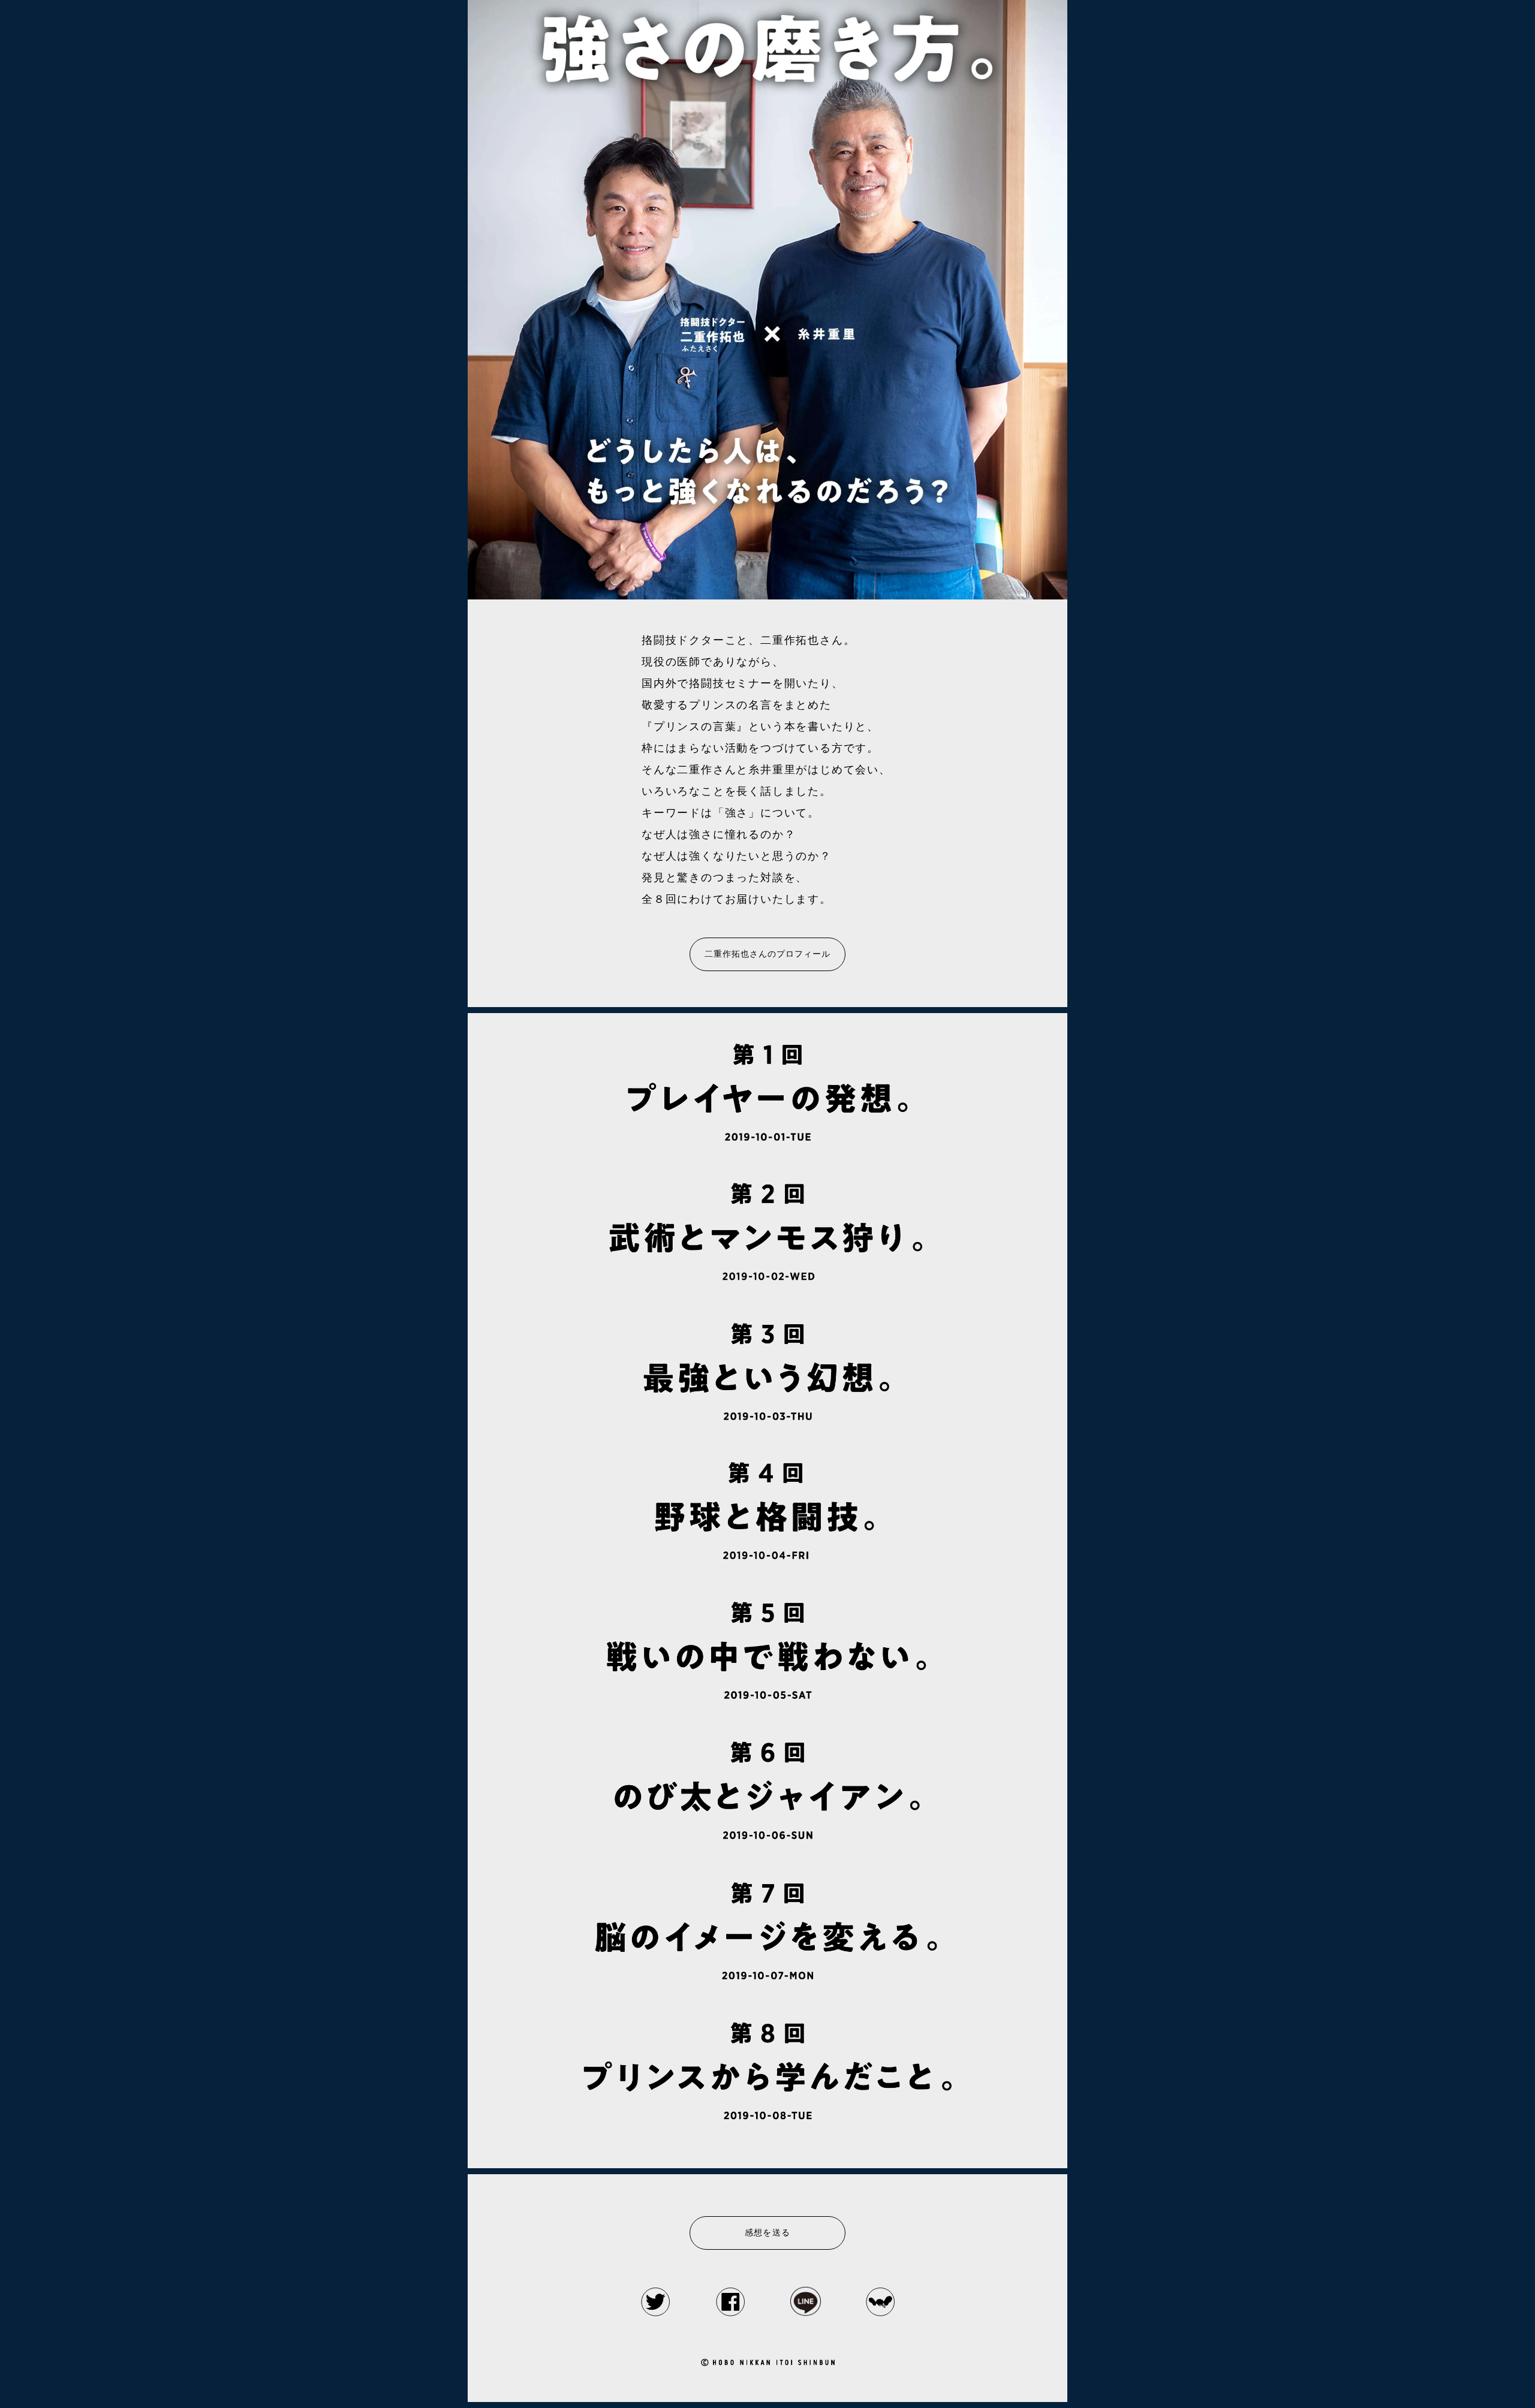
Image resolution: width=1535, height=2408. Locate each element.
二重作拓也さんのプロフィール (768, 954)
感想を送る (767, 2233)
